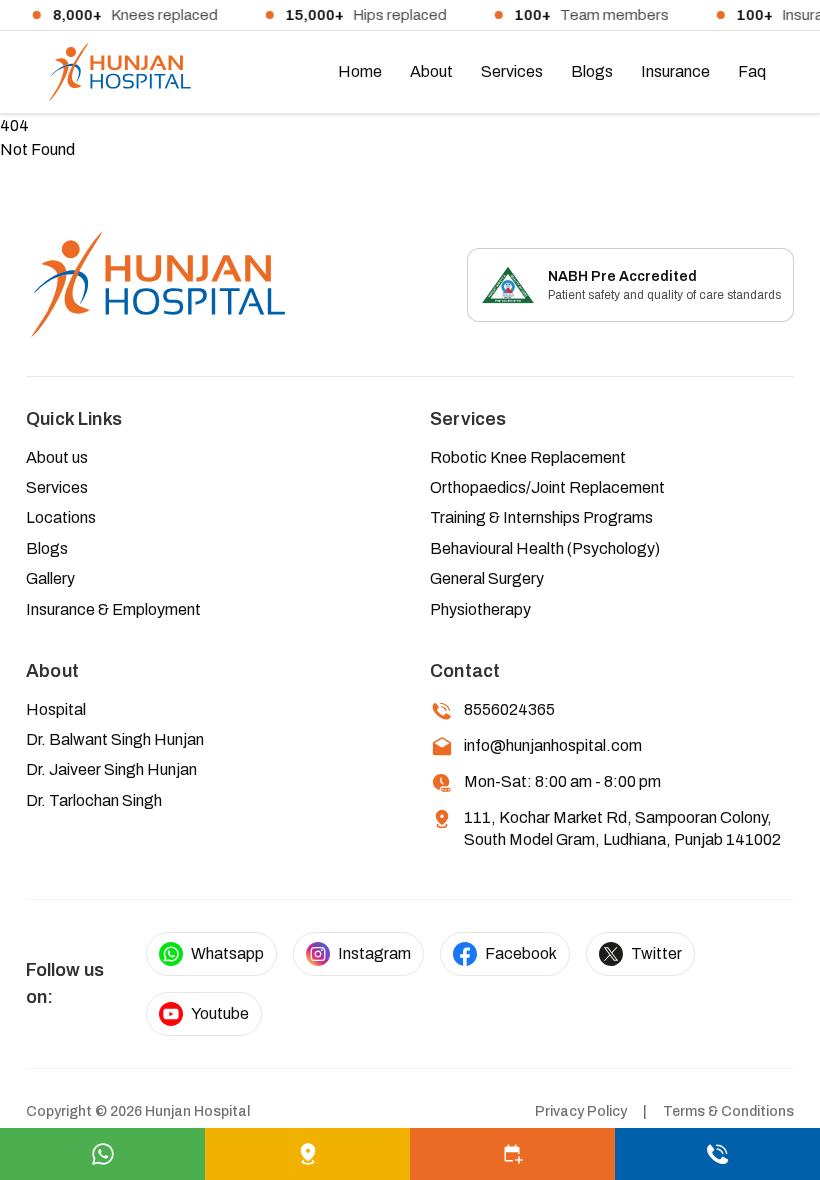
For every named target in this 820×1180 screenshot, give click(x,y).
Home (360, 71)
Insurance (675, 71)
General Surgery (487, 578)
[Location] (307, 1154)
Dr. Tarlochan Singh (94, 800)
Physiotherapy (480, 609)
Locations (61, 517)
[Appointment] (512, 1154)
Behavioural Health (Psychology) (545, 548)
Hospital (56, 709)
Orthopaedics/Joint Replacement (547, 487)
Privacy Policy (581, 1111)
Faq (752, 71)
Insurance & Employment (113, 609)
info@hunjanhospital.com (553, 745)
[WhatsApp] (102, 1154)
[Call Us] (717, 1154)
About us (57, 457)
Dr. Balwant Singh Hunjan (115, 739)
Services (512, 71)
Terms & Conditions (728, 1111)
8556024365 (509, 709)
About (431, 71)
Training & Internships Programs (541, 517)
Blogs (592, 71)
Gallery (50, 578)
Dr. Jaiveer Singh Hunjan (111, 769)
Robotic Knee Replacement (528, 457)
